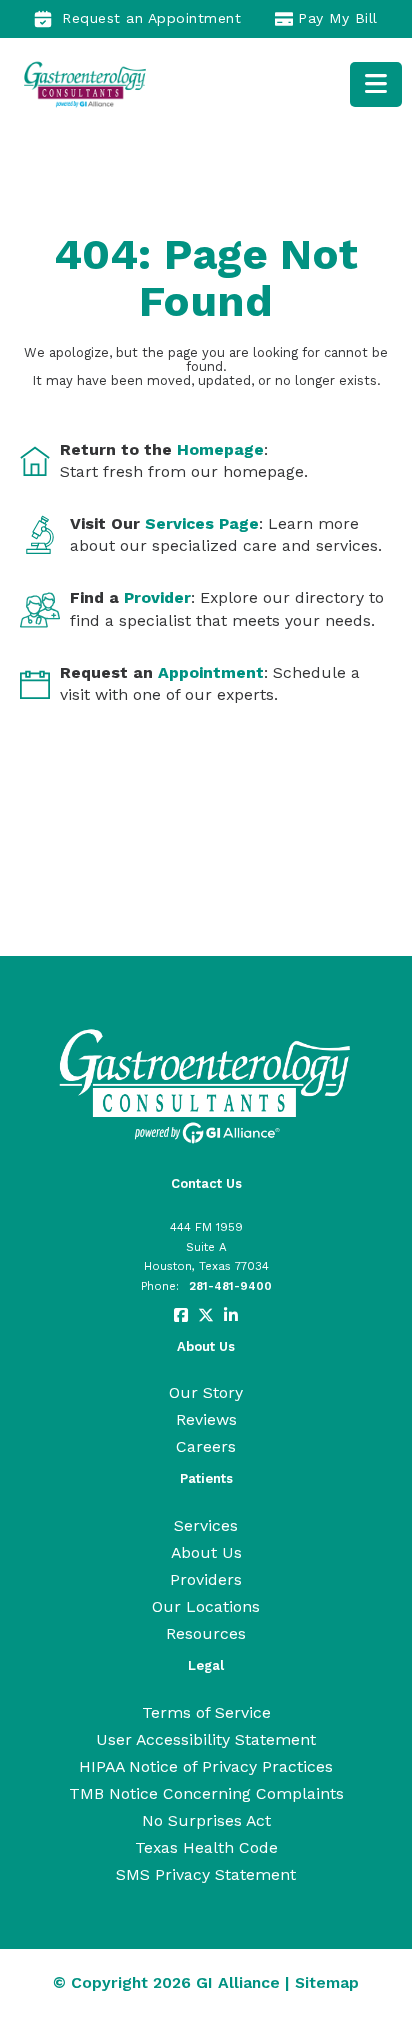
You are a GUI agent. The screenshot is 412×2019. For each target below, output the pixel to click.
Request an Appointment (151, 18)
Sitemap (327, 1982)
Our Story (206, 1392)
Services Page (202, 523)
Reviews (206, 1419)
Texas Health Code (206, 1847)
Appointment (211, 672)
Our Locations (206, 1606)
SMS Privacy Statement (206, 1874)
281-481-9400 (230, 1286)
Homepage (220, 449)
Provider (157, 597)
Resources (206, 1633)
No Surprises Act (206, 1820)
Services (206, 1525)
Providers (206, 1579)
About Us (206, 1552)
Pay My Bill (338, 18)
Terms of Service (206, 1712)
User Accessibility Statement (206, 1739)
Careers (206, 1446)
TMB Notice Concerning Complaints (206, 1793)
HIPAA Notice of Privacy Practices (206, 1766)
